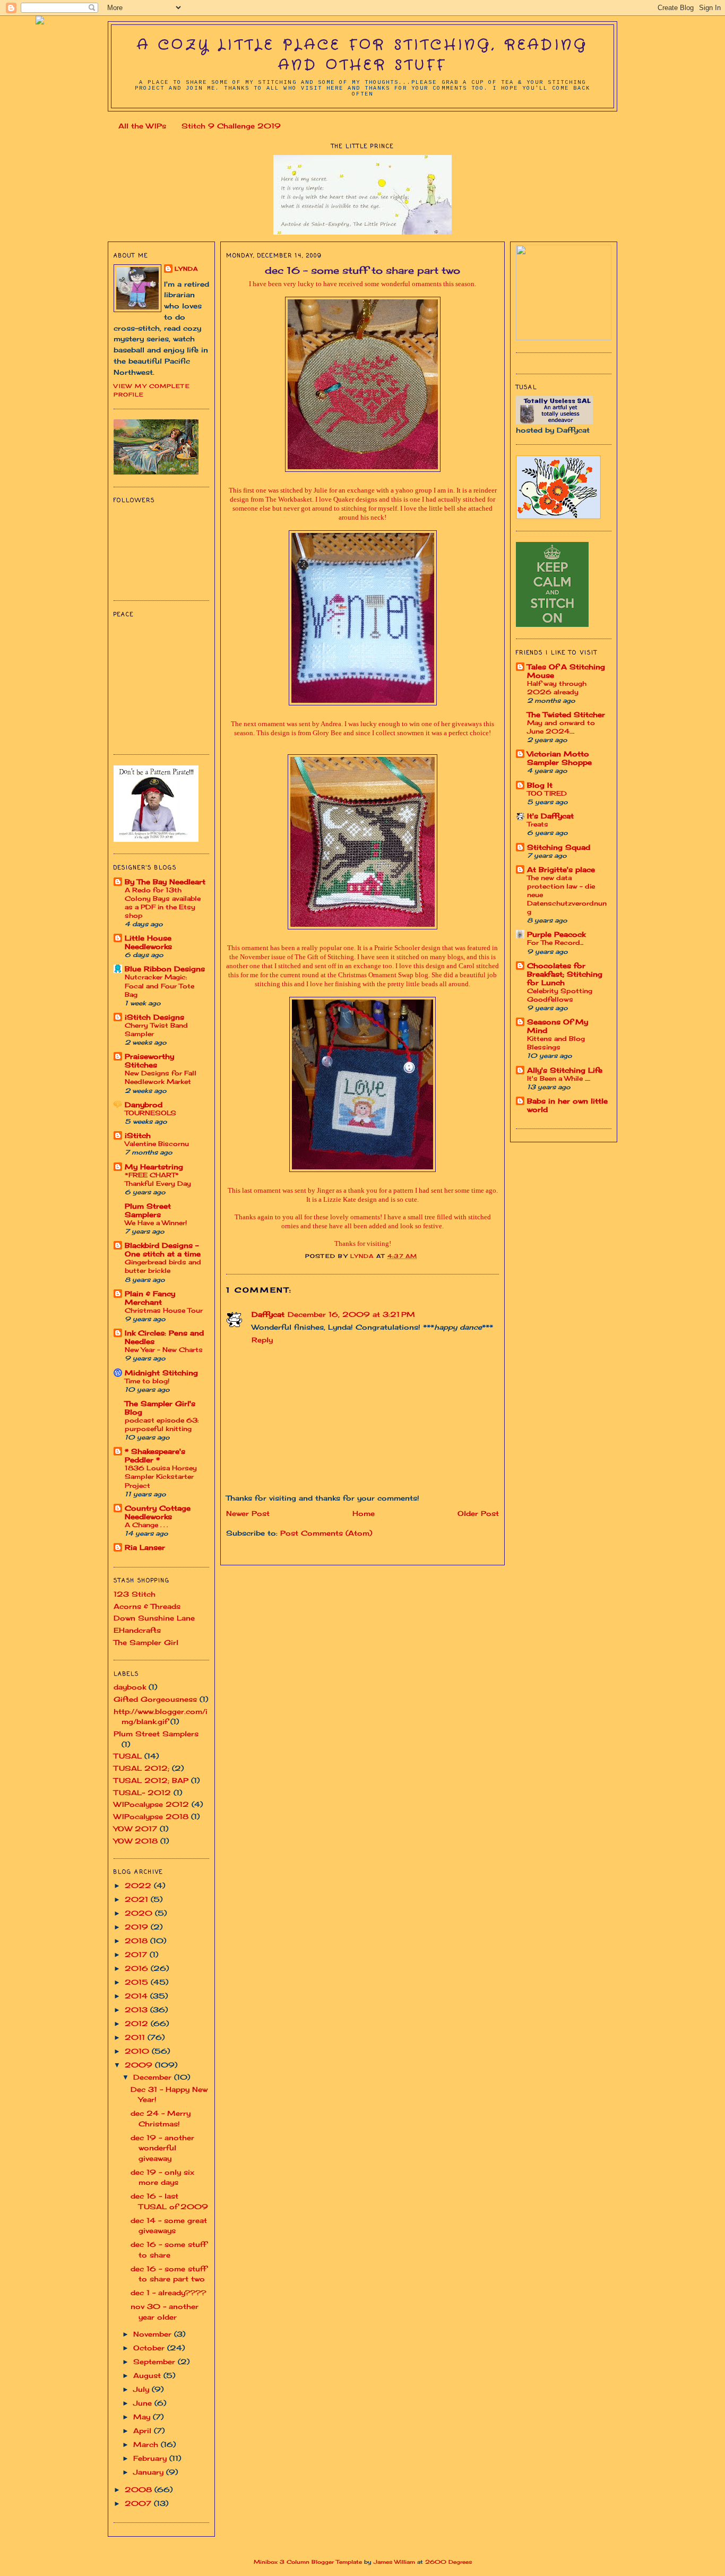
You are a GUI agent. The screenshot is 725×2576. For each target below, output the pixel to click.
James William (394, 2562)
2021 (138, 1899)
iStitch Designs (154, 1017)
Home (364, 1513)
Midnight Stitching (161, 1373)
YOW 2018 (136, 1841)
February (151, 2458)
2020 (140, 1913)
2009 (140, 2065)
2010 (138, 2051)
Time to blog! (147, 1381)
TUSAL (128, 1756)
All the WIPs (142, 126)
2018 (137, 1941)
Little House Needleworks (148, 942)
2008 (140, 2489)
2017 (137, 1954)
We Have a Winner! (156, 1223)
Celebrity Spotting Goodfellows (560, 995)
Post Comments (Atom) (326, 1533)
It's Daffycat (550, 816)
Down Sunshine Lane (154, 1618)
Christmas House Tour (164, 1310)
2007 (139, 2503)
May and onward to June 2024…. (561, 727)
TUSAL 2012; (141, 1768)
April (144, 2431)
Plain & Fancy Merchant (150, 1298)
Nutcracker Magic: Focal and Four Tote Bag (159, 985)
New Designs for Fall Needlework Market (161, 1077)
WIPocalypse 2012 (151, 1804)
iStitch (138, 1135)
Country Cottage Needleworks (158, 1512)
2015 (138, 1982)
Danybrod (144, 1105)
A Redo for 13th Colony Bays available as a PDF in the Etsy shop (163, 903)
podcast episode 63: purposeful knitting (162, 1424)
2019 (138, 1927)
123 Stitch (135, 1594)
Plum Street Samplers (148, 1210)
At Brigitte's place (561, 869)
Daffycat (268, 1314)
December (154, 2077)
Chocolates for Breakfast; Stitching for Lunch (565, 974)
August (148, 2375)
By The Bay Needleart (165, 882)
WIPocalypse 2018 (151, 1816)
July (143, 2389)
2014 (137, 1996)
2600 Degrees (448, 2562)
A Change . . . (146, 1525)
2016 (138, 1968)
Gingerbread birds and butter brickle (163, 1266)
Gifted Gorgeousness (155, 1699)
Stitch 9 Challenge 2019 (231, 126)
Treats (538, 824)
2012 (138, 2023)
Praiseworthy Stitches (149, 1061)
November (154, 2334)
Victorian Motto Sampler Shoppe (559, 758)
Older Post (478, 1513)
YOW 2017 (135, 1829)
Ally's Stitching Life (565, 1070)
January (150, 2472)
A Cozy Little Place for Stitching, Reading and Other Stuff (362, 55)
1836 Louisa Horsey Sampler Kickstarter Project (161, 1476)
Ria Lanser (145, 1547)
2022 (139, 1885)
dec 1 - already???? (169, 2293)
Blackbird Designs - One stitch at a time (163, 1250)
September (156, 2362)
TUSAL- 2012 (142, 1793)
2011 (136, 2037)
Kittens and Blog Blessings (556, 1043)
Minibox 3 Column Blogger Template (308, 2562)
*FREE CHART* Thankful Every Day (158, 1179)
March (147, 2444)
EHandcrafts (137, 1630)
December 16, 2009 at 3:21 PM (351, 1314)
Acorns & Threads (147, 1606)
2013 (137, 2010)
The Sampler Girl (146, 1642)
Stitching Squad (559, 847)
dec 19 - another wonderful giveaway (162, 2148)
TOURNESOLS (150, 1113)
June (144, 2403)
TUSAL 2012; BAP (151, 1780)
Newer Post (248, 1513)
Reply (262, 1340)
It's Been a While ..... (559, 1078)
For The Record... (555, 942)
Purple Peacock (556, 934)
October (150, 2348)
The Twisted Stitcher (566, 714)
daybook (130, 1687)
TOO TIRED (547, 793)
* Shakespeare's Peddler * (155, 1455)
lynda (186, 269)
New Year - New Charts (164, 1350)
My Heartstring (154, 1167)
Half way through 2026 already (557, 688)
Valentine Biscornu (157, 1144)
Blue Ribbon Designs (165, 969)
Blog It (540, 785)
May (143, 2417)
